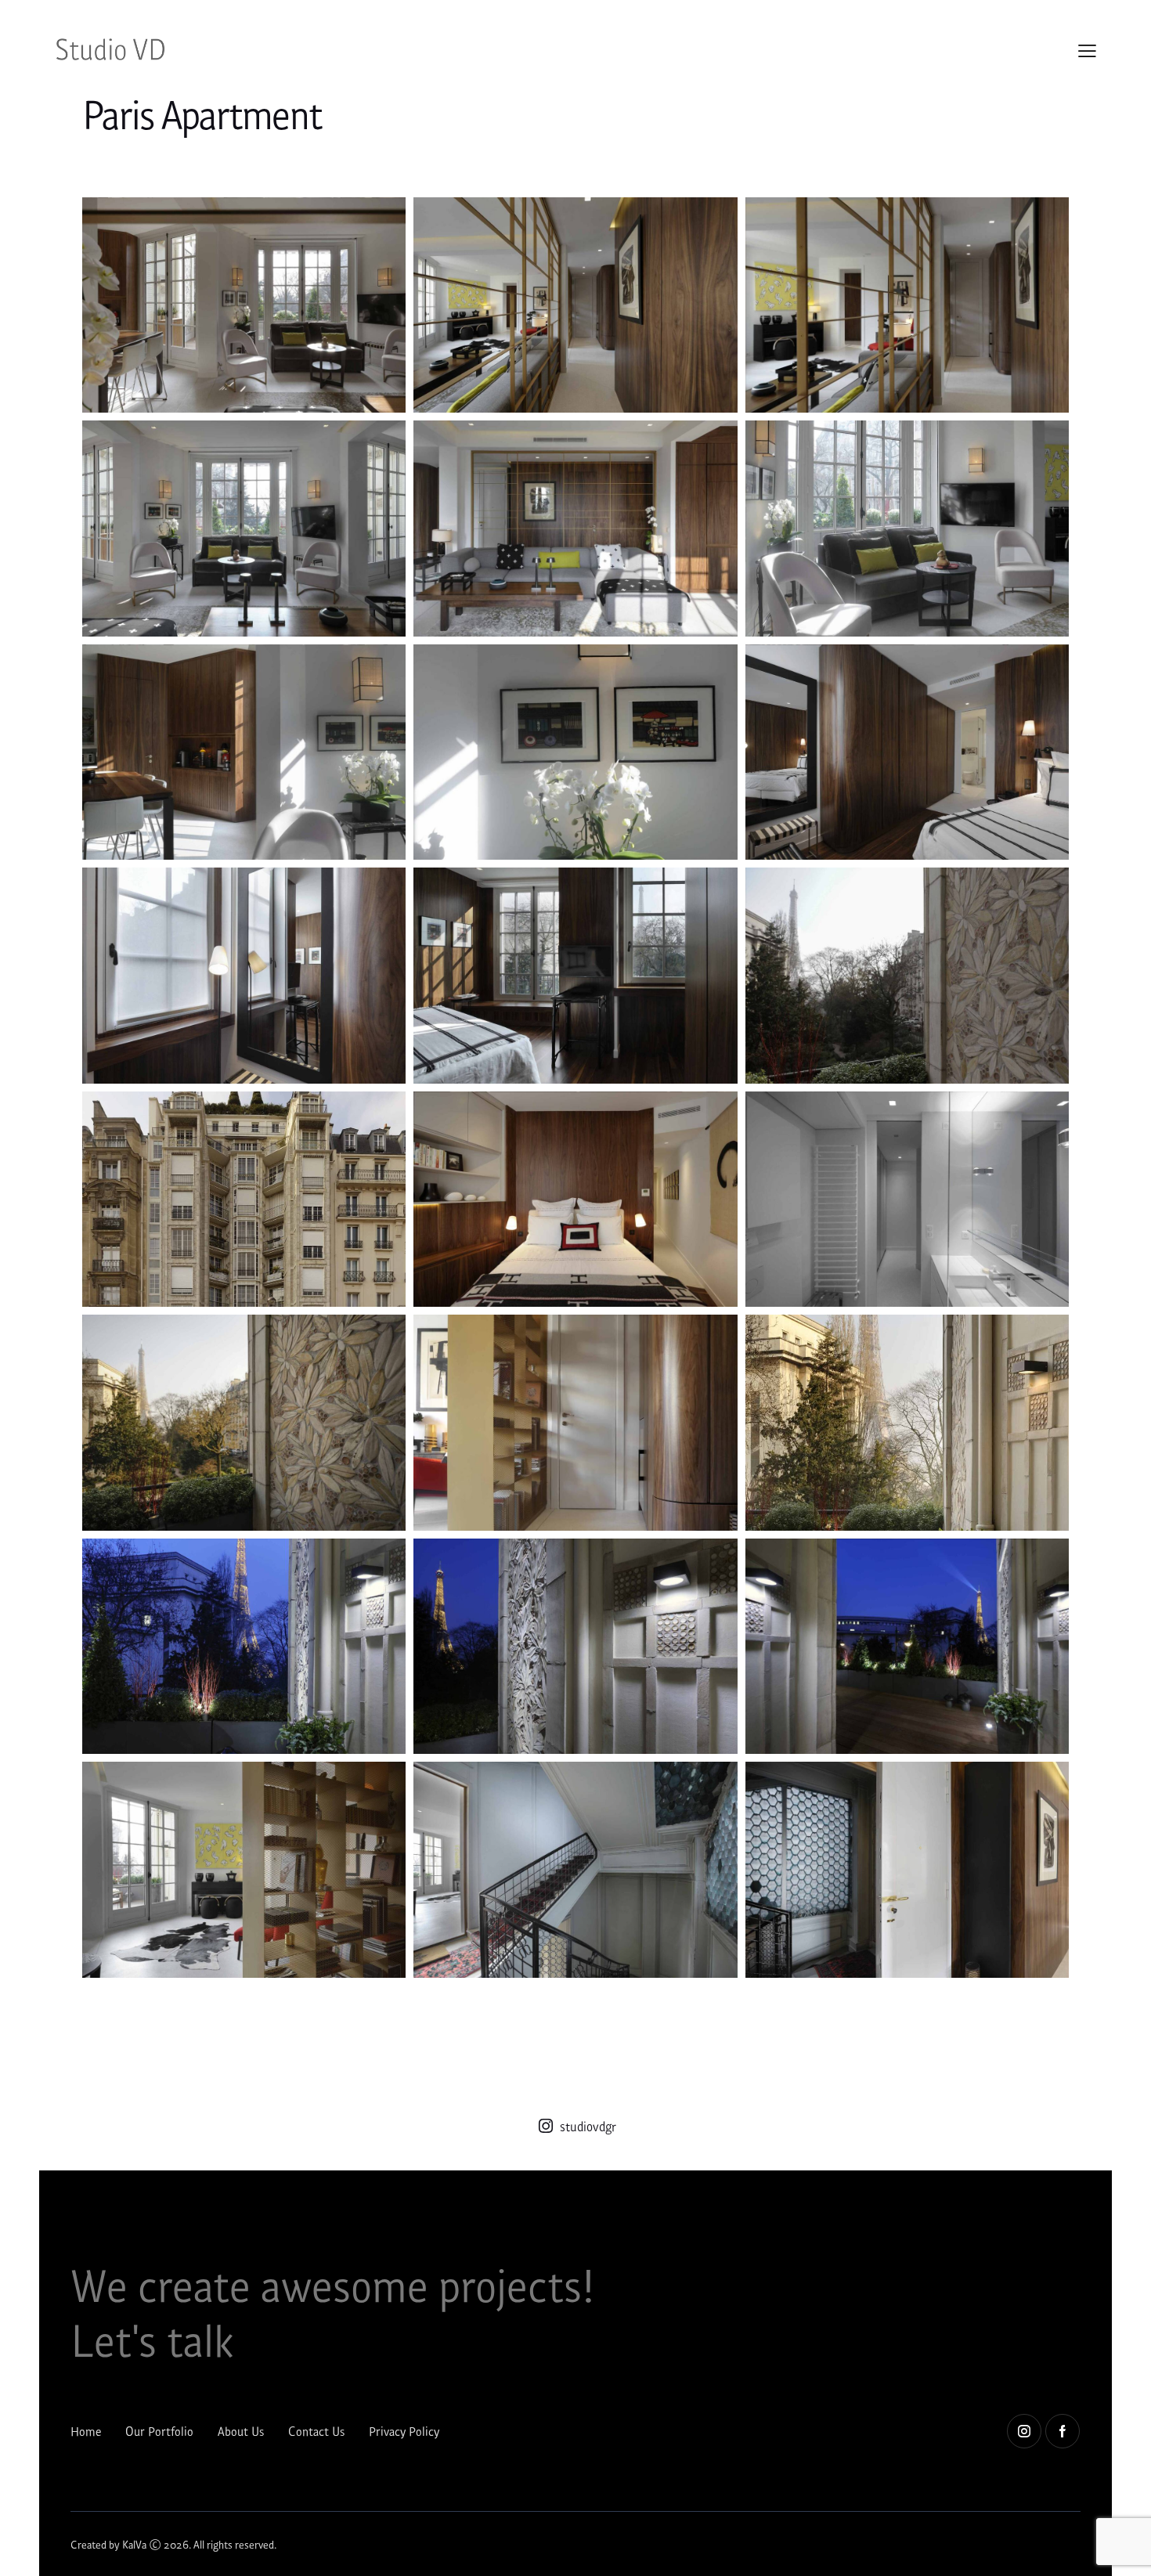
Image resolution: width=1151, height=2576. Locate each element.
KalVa (134, 2544)
